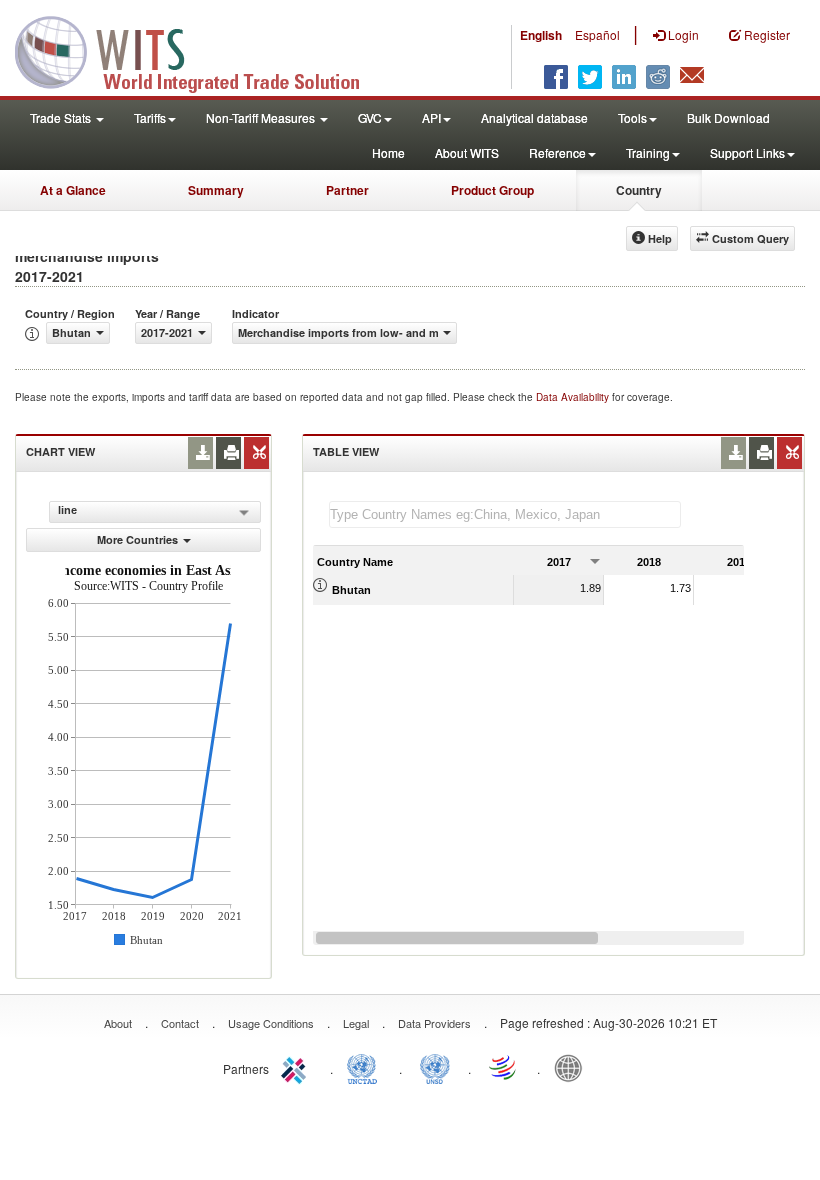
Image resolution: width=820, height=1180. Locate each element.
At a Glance (73, 190)
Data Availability (574, 397)
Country (639, 190)
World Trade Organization (504, 1067)
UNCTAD (366, 1067)
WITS (200, 50)
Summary (216, 190)
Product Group (492, 190)
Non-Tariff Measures (262, 117)
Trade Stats (62, 117)
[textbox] (505, 514)
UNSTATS (435, 1067)
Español (597, 34)
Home (388, 152)
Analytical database (534, 117)
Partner (347, 190)
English (541, 35)
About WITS (467, 152)
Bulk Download (728, 117)
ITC (297, 1067)
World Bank (573, 1067)
